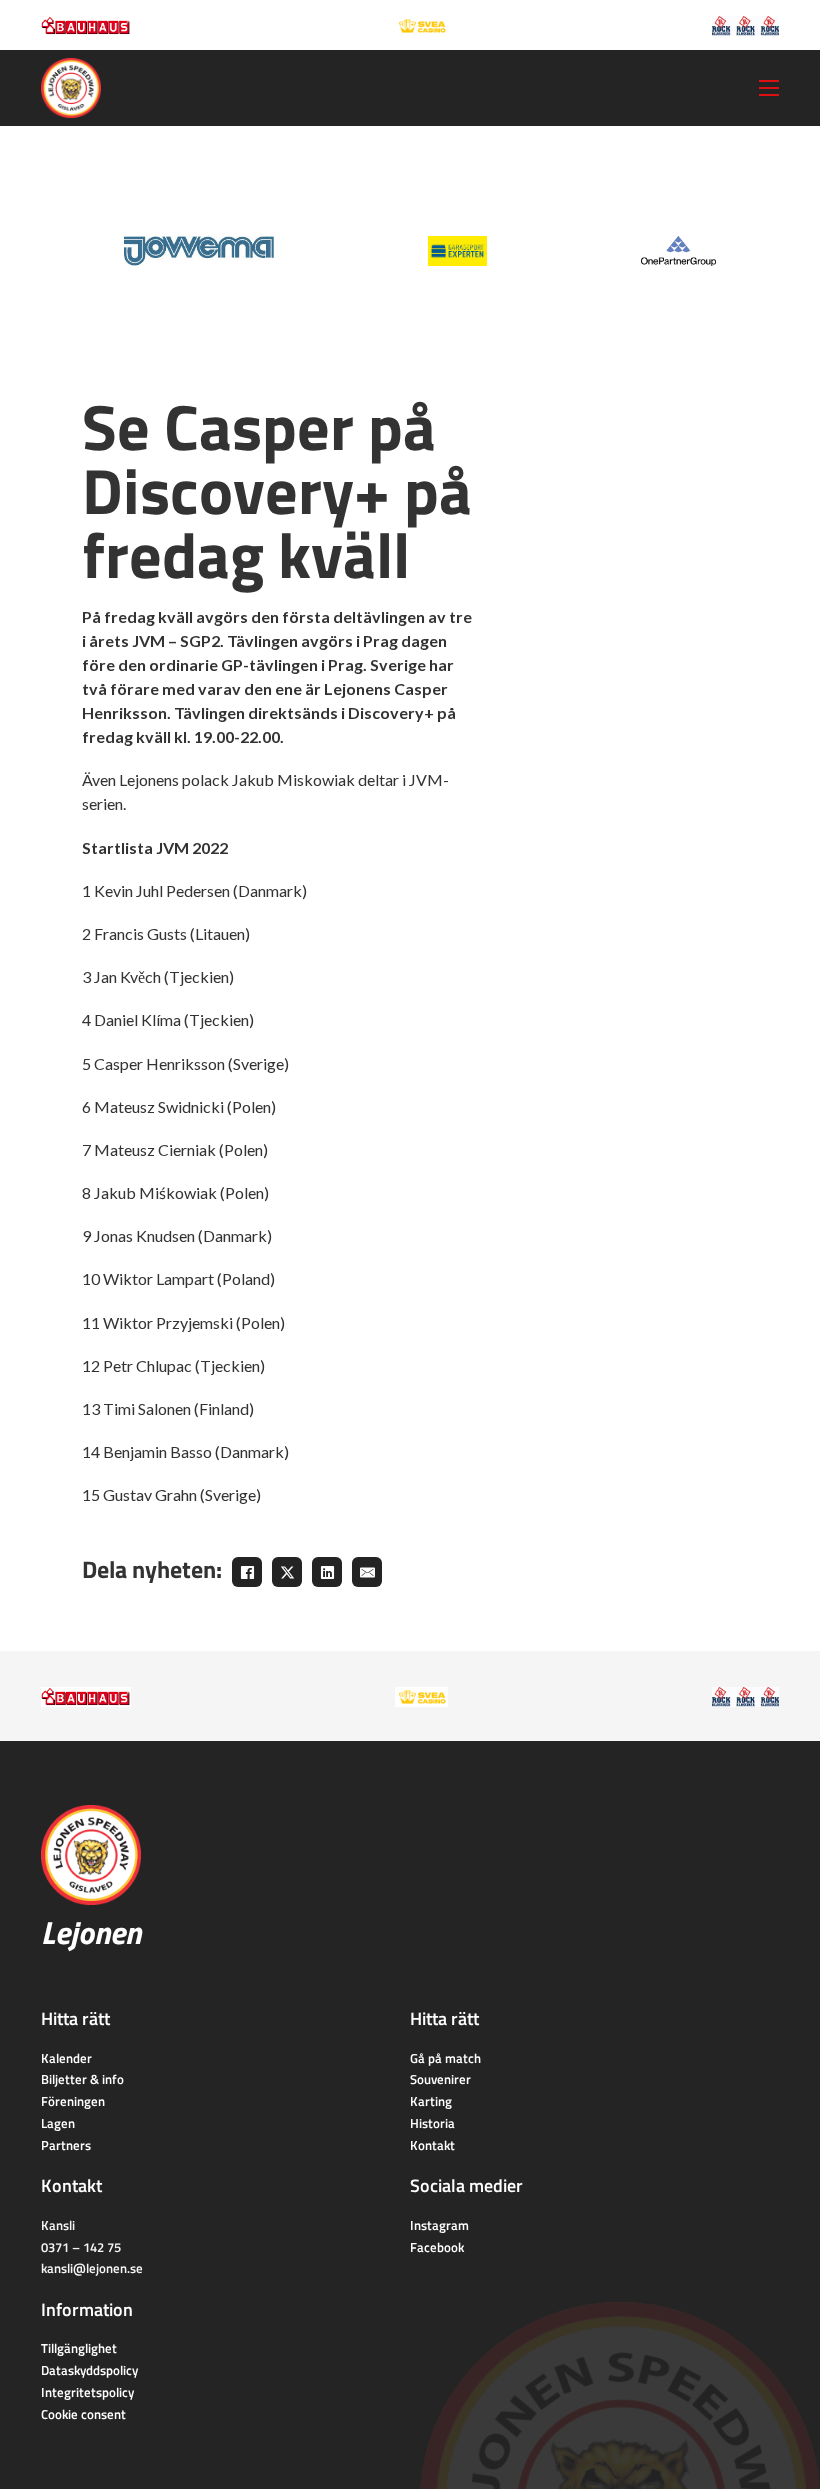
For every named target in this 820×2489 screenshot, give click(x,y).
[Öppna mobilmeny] (769, 88)
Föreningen (73, 2101)
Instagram (439, 2225)
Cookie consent (83, 2414)
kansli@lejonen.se (92, 2268)
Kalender (66, 2058)
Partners (66, 2145)
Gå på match (445, 2058)
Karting (431, 2101)
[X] (287, 1572)
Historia (432, 2123)
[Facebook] (247, 1572)
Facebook (437, 2247)
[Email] (367, 1572)
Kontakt (432, 2145)
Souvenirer (440, 2079)
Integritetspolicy (87, 2392)
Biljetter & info (82, 2079)
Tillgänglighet (79, 2348)
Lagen (58, 2123)
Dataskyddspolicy (89, 2370)
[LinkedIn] (327, 1572)
